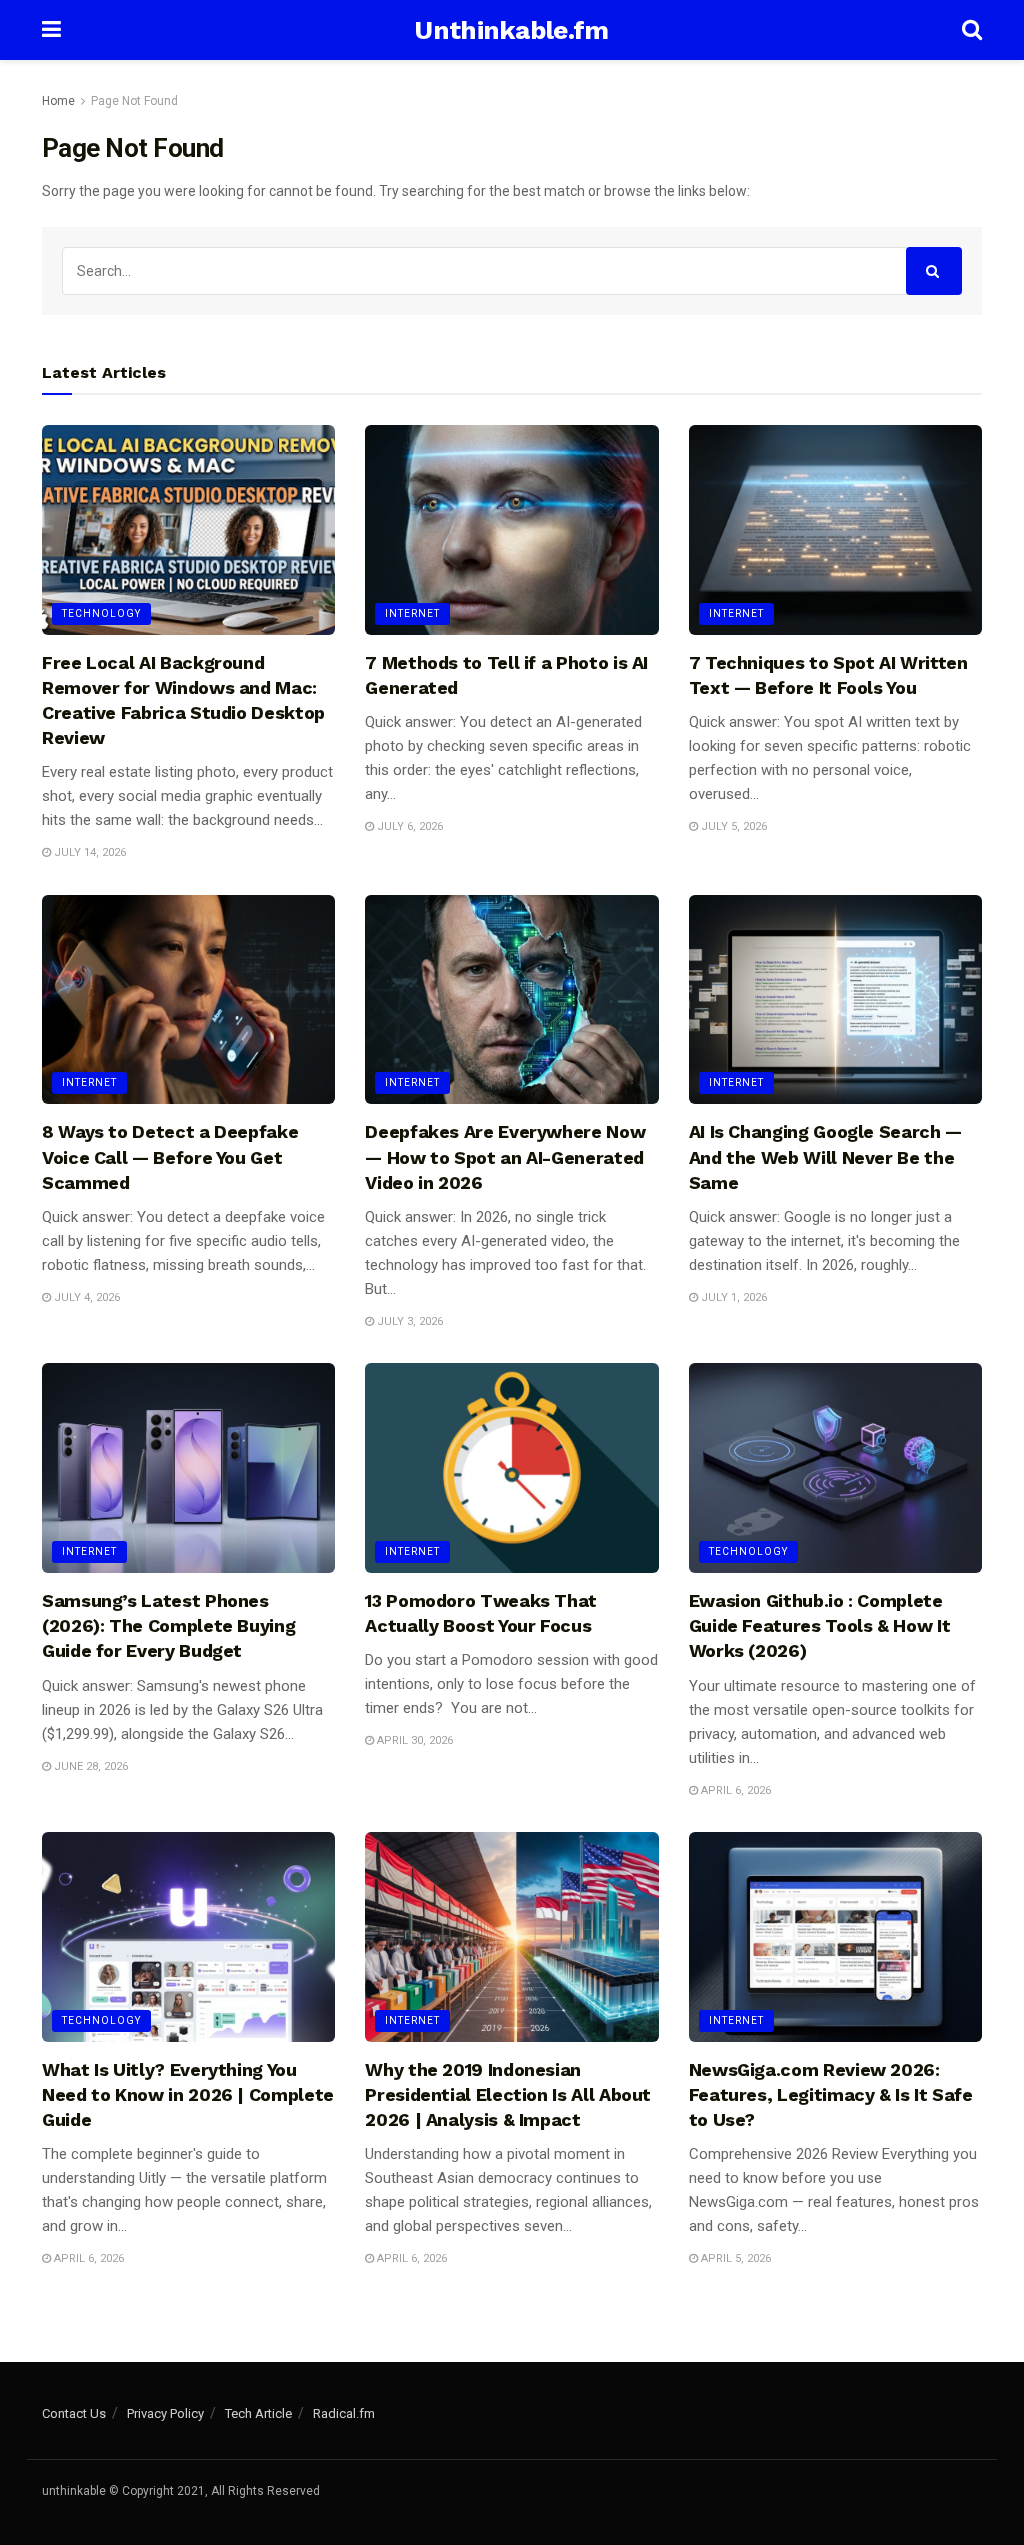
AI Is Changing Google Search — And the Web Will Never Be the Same (825, 1156)
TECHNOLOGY (101, 613)
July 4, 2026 (85, 1297)
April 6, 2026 (734, 1790)
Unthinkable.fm (511, 30)
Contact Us (74, 2413)
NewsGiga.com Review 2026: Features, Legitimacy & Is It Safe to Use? (831, 2094)
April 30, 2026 (413, 1740)
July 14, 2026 (88, 852)
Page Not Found (134, 101)
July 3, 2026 (408, 1321)
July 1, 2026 (732, 1297)
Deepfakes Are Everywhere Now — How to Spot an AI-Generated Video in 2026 (505, 1156)
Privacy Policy (165, 2413)
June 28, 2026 (89, 1766)
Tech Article (258, 2413)
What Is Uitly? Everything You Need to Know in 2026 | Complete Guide (188, 2094)
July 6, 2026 (408, 826)
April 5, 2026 (734, 2258)
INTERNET (412, 613)
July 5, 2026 (732, 826)
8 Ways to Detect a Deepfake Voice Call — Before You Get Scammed (170, 1156)
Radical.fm (344, 2413)
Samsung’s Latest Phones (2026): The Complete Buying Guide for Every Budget (168, 1625)
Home (58, 101)
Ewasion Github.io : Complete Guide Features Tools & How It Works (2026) (820, 1625)
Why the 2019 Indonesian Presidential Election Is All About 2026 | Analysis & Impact (508, 2094)
